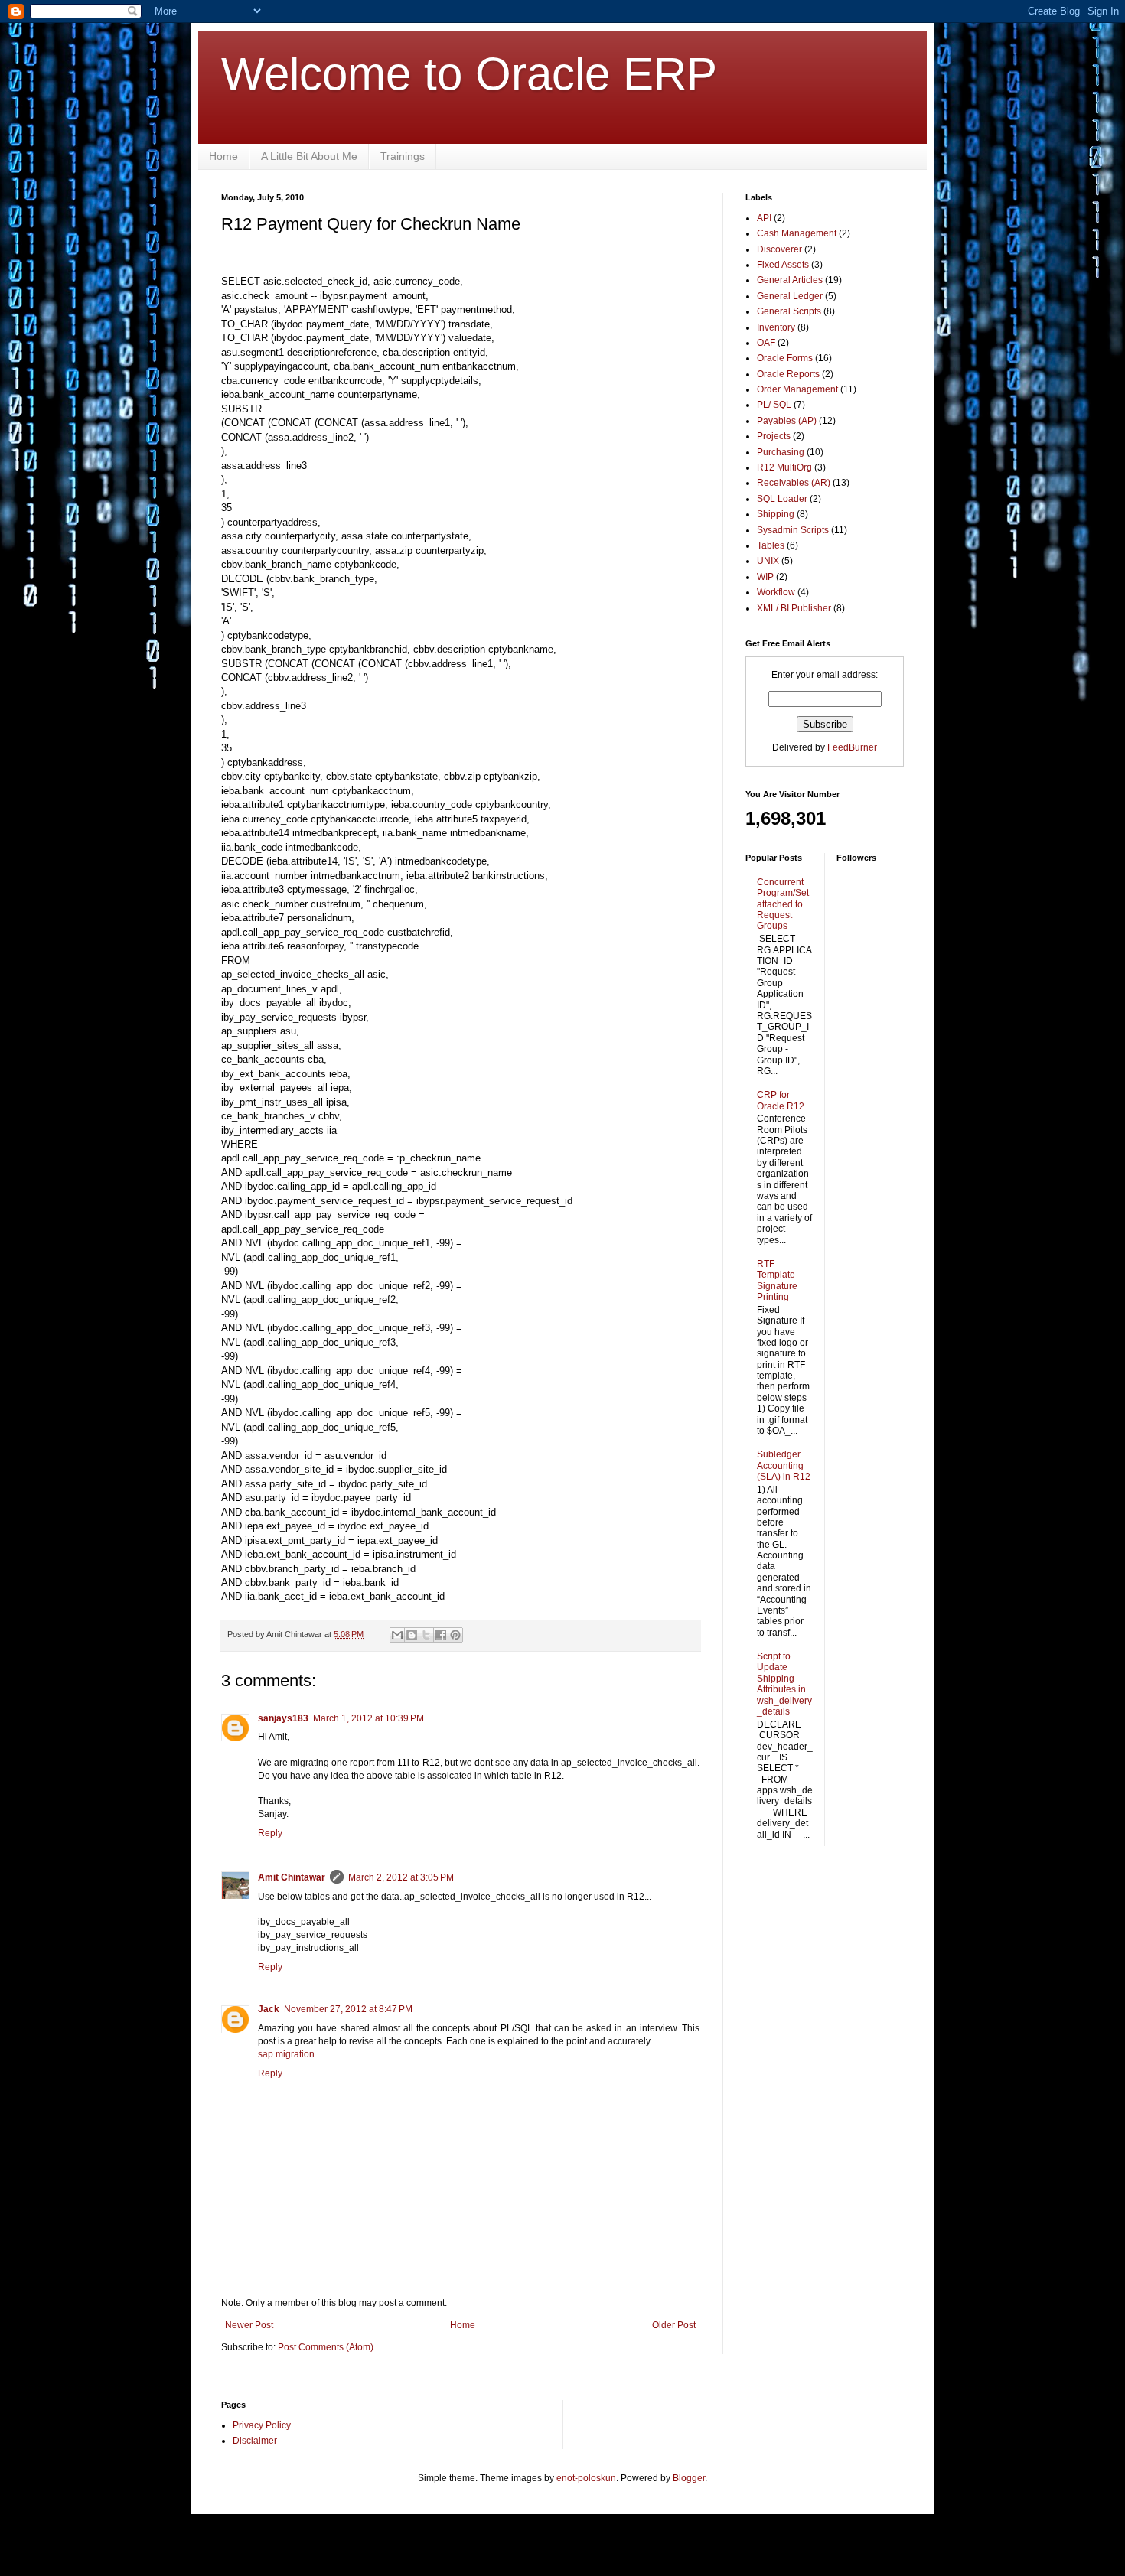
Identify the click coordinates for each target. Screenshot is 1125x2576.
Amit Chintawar (292, 1877)
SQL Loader (782, 499)
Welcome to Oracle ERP (469, 74)
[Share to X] (426, 1635)
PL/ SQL (774, 405)
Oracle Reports (788, 374)
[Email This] (397, 1635)
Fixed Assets (783, 265)
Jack (269, 2009)
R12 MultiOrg (784, 467)
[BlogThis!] (412, 1635)
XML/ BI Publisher (794, 608)
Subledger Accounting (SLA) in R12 (784, 1465)
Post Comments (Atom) (326, 2347)
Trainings (403, 156)
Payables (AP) (787, 421)
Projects (774, 436)
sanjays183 (283, 1718)
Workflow (776, 592)
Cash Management (797, 233)
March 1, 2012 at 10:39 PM (368, 1718)
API (764, 218)
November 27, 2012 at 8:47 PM (348, 2009)
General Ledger (790, 296)
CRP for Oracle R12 (781, 1100)
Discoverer (779, 249)
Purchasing (781, 452)
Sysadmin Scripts (793, 530)
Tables (771, 545)
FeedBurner (852, 747)
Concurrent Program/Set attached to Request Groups (783, 904)
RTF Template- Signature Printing (778, 1280)
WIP (765, 577)
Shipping (776, 514)
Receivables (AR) (794, 483)
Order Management (797, 389)
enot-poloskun (586, 2478)
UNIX (768, 561)
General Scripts (789, 311)
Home (223, 156)
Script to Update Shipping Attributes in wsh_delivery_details (784, 1684)
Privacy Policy (262, 2425)
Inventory (776, 327)
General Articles (790, 280)
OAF (766, 343)
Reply (270, 1833)
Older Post (674, 2325)
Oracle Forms (785, 358)
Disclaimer (255, 2441)
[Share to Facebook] (441, 1635)
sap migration (286, 2054)
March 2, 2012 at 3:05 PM (401, 1877)
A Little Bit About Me (309, 156)
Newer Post (249, 2325)
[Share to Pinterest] (455, 1635)
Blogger (689, 2478)
